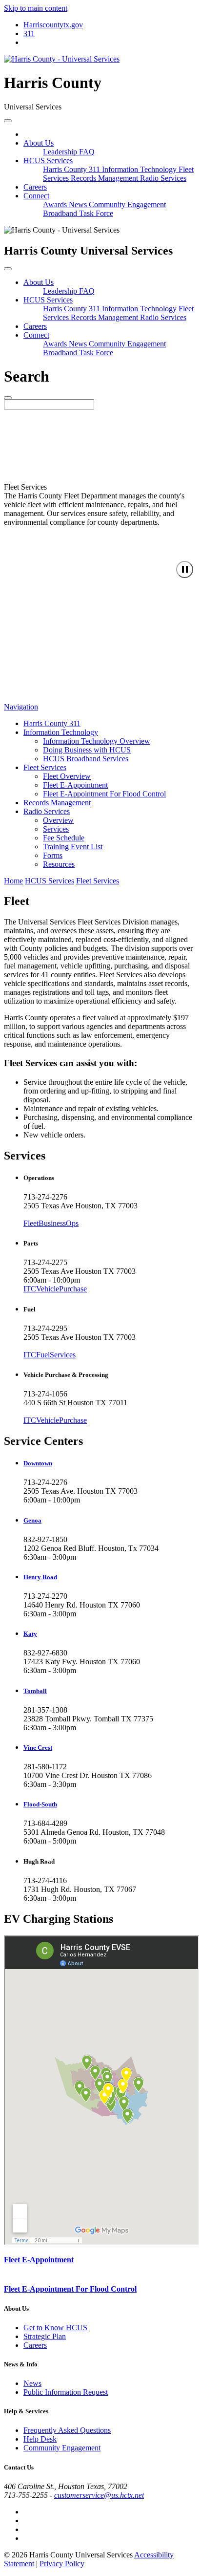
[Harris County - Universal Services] (62, 59)
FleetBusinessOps (51, 1223)
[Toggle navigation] (8, 121)
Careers (35, 187)
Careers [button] (35, 326)
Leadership (61, 152)
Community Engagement (127, 204)
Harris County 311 (72, 169)
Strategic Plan (45, 2336)
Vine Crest (38, 1748)
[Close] (8, 269)
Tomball (35, 1691)
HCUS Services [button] (48, 161)
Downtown (38, 1463)
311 (29, 33)
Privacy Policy (62, 2564)
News (79, 204)
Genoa (32, 1520)
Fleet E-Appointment (39, 2260)
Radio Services (163, 178)
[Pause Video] (185, 569)
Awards (56, 204)
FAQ (87, 152)
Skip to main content (36, 8)
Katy (30, 1634)
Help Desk (40, 2439)
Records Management (105, 178)
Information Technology (140, 169)
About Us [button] (39, 143)
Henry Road (40, 1577)
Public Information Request (66, 2392)
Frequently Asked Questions (67, 2430)
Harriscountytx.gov (53, 25)
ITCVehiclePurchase (55, 1289)
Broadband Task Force (78, 213)
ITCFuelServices (50, 1355)
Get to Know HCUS (55, 2328)
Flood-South (40, 1804)
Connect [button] (36, 196)
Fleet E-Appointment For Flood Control (70, 2289)
